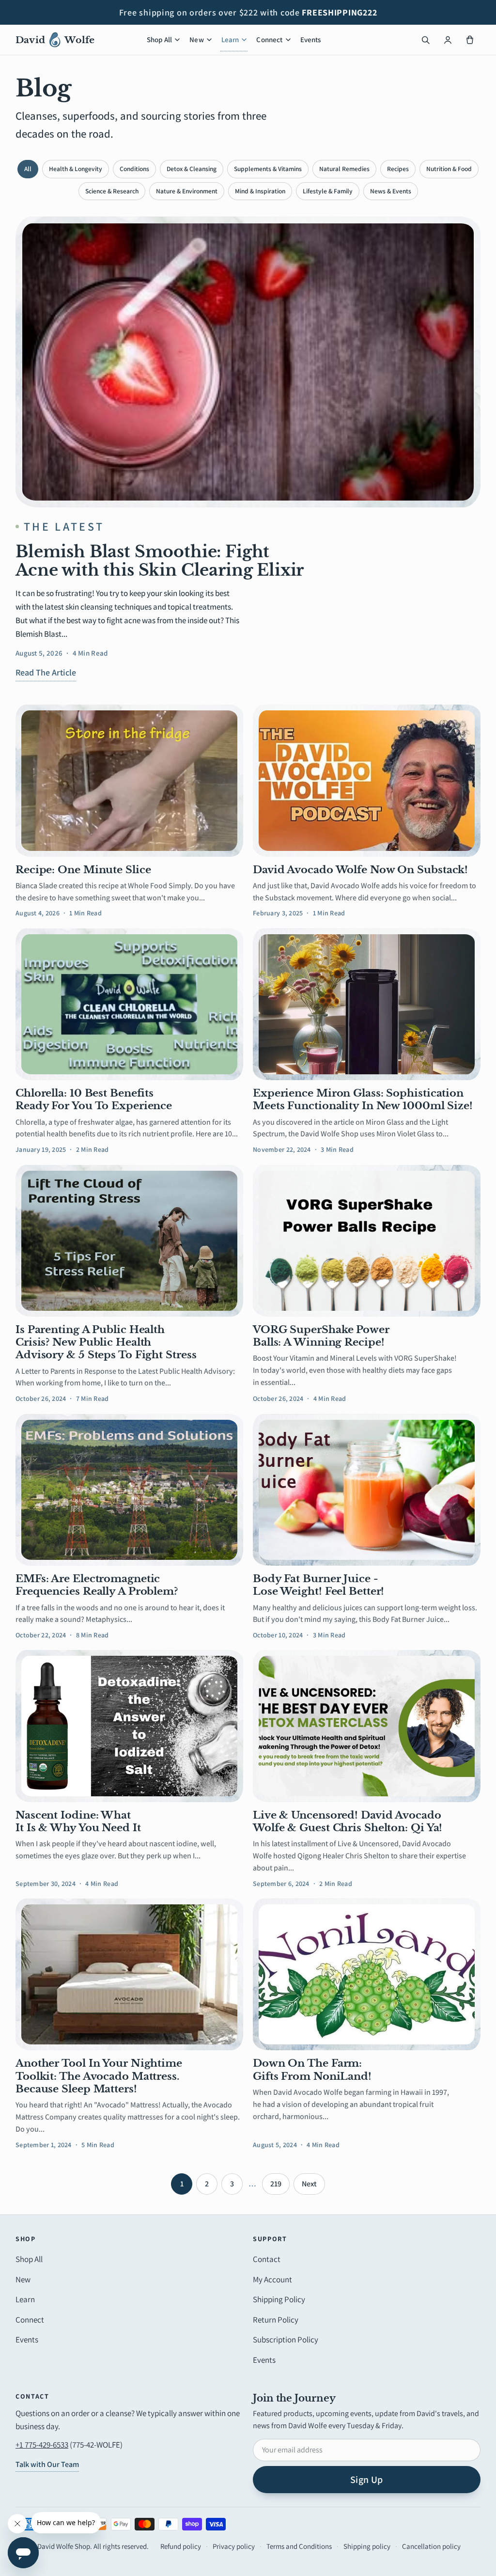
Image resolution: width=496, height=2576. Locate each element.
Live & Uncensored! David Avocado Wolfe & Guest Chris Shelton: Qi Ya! (348, 1822)
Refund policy (181, 2546)
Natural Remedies (344, 169)
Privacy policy (234, 2546)
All (28, 169)
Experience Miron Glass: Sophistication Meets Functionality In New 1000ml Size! (363, 1100)
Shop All (159, 39)
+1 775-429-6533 (42, 2445)
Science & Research (112, 191)
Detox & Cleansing (192, 169)
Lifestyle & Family (328, 191)
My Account (272, 2279)
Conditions (134, 169)
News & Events (391, 191)
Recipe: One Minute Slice (83, 870)
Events (311, 39)
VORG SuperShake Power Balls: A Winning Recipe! (321, 1336)
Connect (269, 39)
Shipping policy (367, 2546)
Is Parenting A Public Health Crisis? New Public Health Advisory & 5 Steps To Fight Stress (106, 1343)
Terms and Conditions (299, 2546)
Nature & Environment (187, 191)
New (196, 39)
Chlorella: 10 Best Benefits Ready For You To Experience (94, 1100)
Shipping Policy (279, 2299)
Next (309, 2184)
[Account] (448, 40)
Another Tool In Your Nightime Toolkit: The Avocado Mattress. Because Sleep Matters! (99, 2076)
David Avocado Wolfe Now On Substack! (360, 870)
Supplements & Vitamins (268, 169)
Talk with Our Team (47, 2464)
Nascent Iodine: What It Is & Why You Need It (78, 1822)
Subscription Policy (286, 2340)
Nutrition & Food (449, 169)
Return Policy (276, 2320)
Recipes (398, 169)
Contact (267, 2259)
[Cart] (470, 40)
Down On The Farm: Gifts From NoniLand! (312, 2070)
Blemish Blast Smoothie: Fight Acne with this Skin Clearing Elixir (160, 561)
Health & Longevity (76, 169)
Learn (230, 39)
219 (276, 2184)
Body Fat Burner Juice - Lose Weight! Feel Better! (318, 1585)
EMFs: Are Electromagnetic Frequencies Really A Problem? (97, 1585)
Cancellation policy (431, 2546)
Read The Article (46, 672)
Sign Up (367, 2480)
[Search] (425, 40)
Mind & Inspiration (260, 191)
